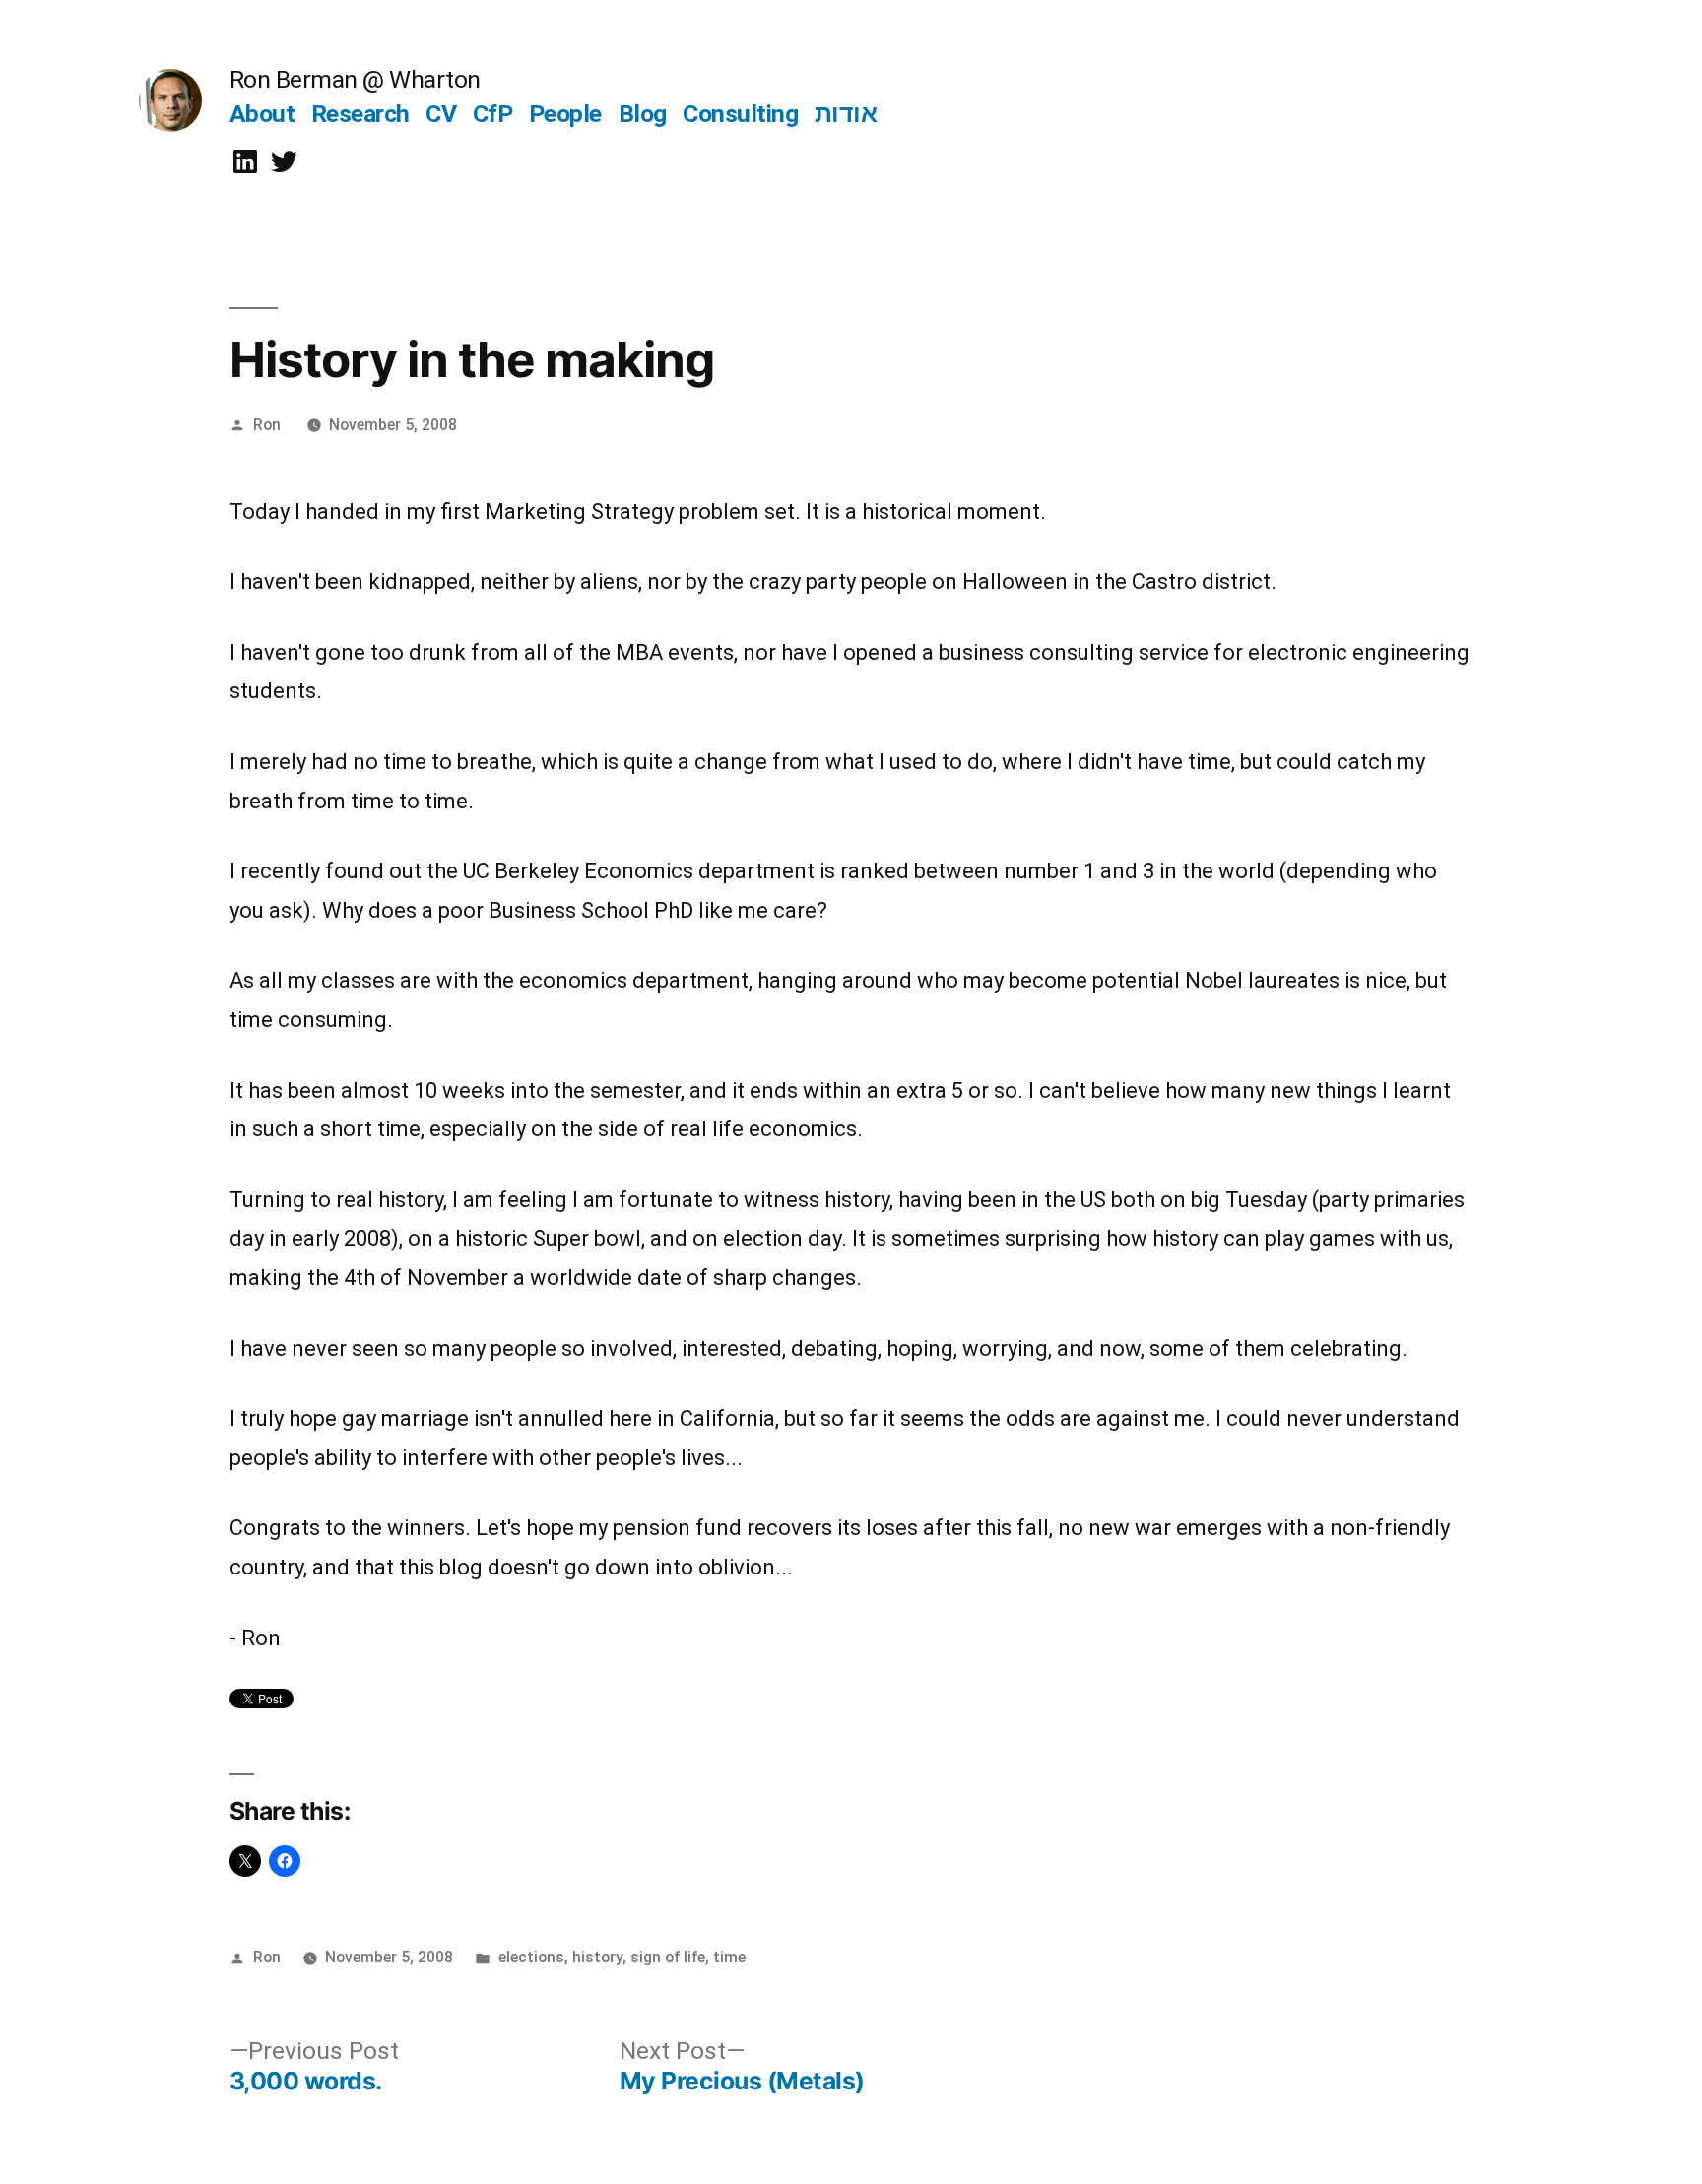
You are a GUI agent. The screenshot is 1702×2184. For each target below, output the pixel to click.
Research (360, 114)
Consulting (740, 114)
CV (441, 114)
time (729, 1957)
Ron (267, 425)
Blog (643, 114)
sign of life (668, 1957)
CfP (493, 114)
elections (531, 1957)
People (565, 114)
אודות (846, 114)
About (262, 114)
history (597, 1957)
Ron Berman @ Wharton (355, 79)
